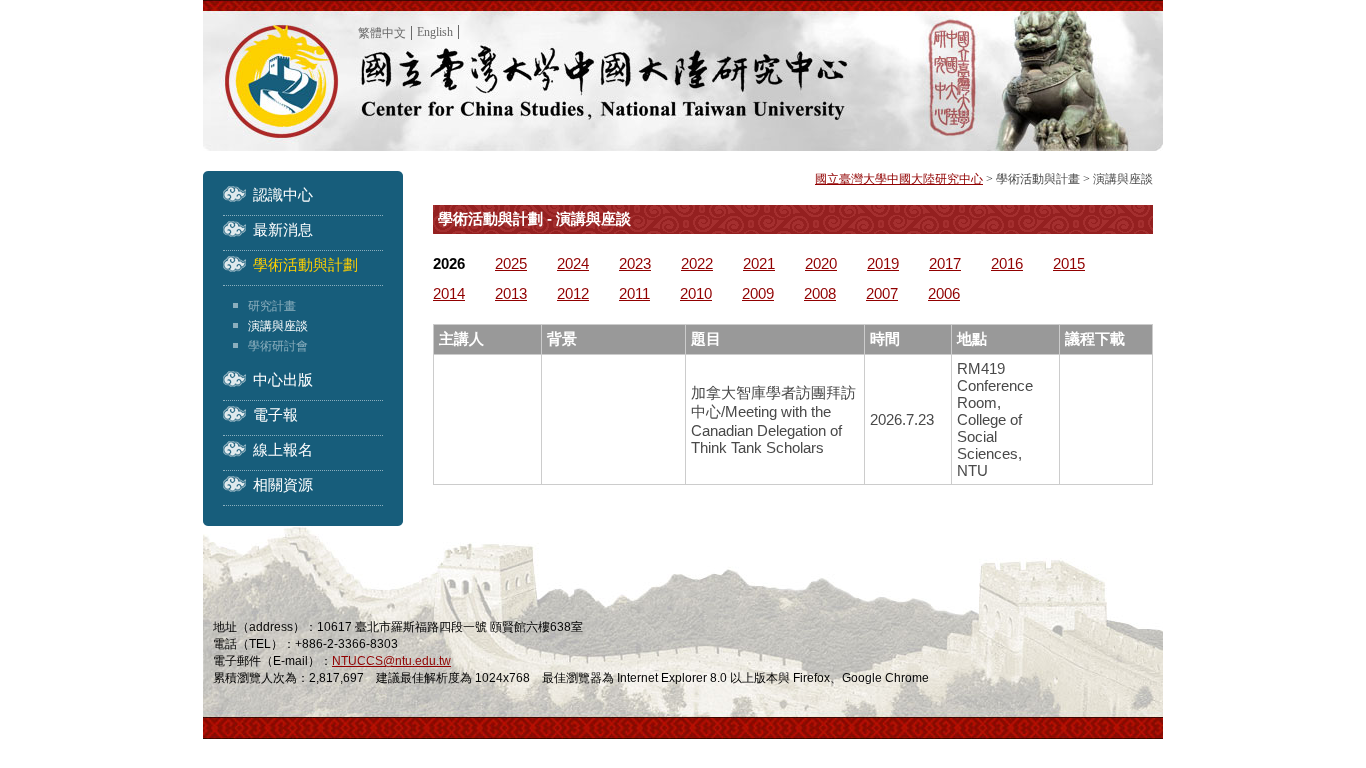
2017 (945, 263)
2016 (1007, 263)
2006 (944, 293)
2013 (511, 293)
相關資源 (283, 484)
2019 (883, 263)
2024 (573, 263)
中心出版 (283, 379)
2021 (759, 263)
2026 (449, 263)
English (435, 32)
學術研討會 (278, 346)
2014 (449, 293)
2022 (697, 263)
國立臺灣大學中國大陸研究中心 (899, 179)
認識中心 (283, 194)
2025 (511, 263)
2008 (820, 293)
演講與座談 (278, 326)
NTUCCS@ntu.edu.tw (391, 661)
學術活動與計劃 (305, 264)
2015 (1069, 263)
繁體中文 (382, 33)
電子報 (275, 414)
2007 (882, 293)
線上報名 (283, 449)
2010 (696, 293)
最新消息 (283, 229)
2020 (821, 263)
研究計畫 (272, 306)
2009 (758, 293)
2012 (573, 293)
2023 (635, 263)
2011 (634, 293)
